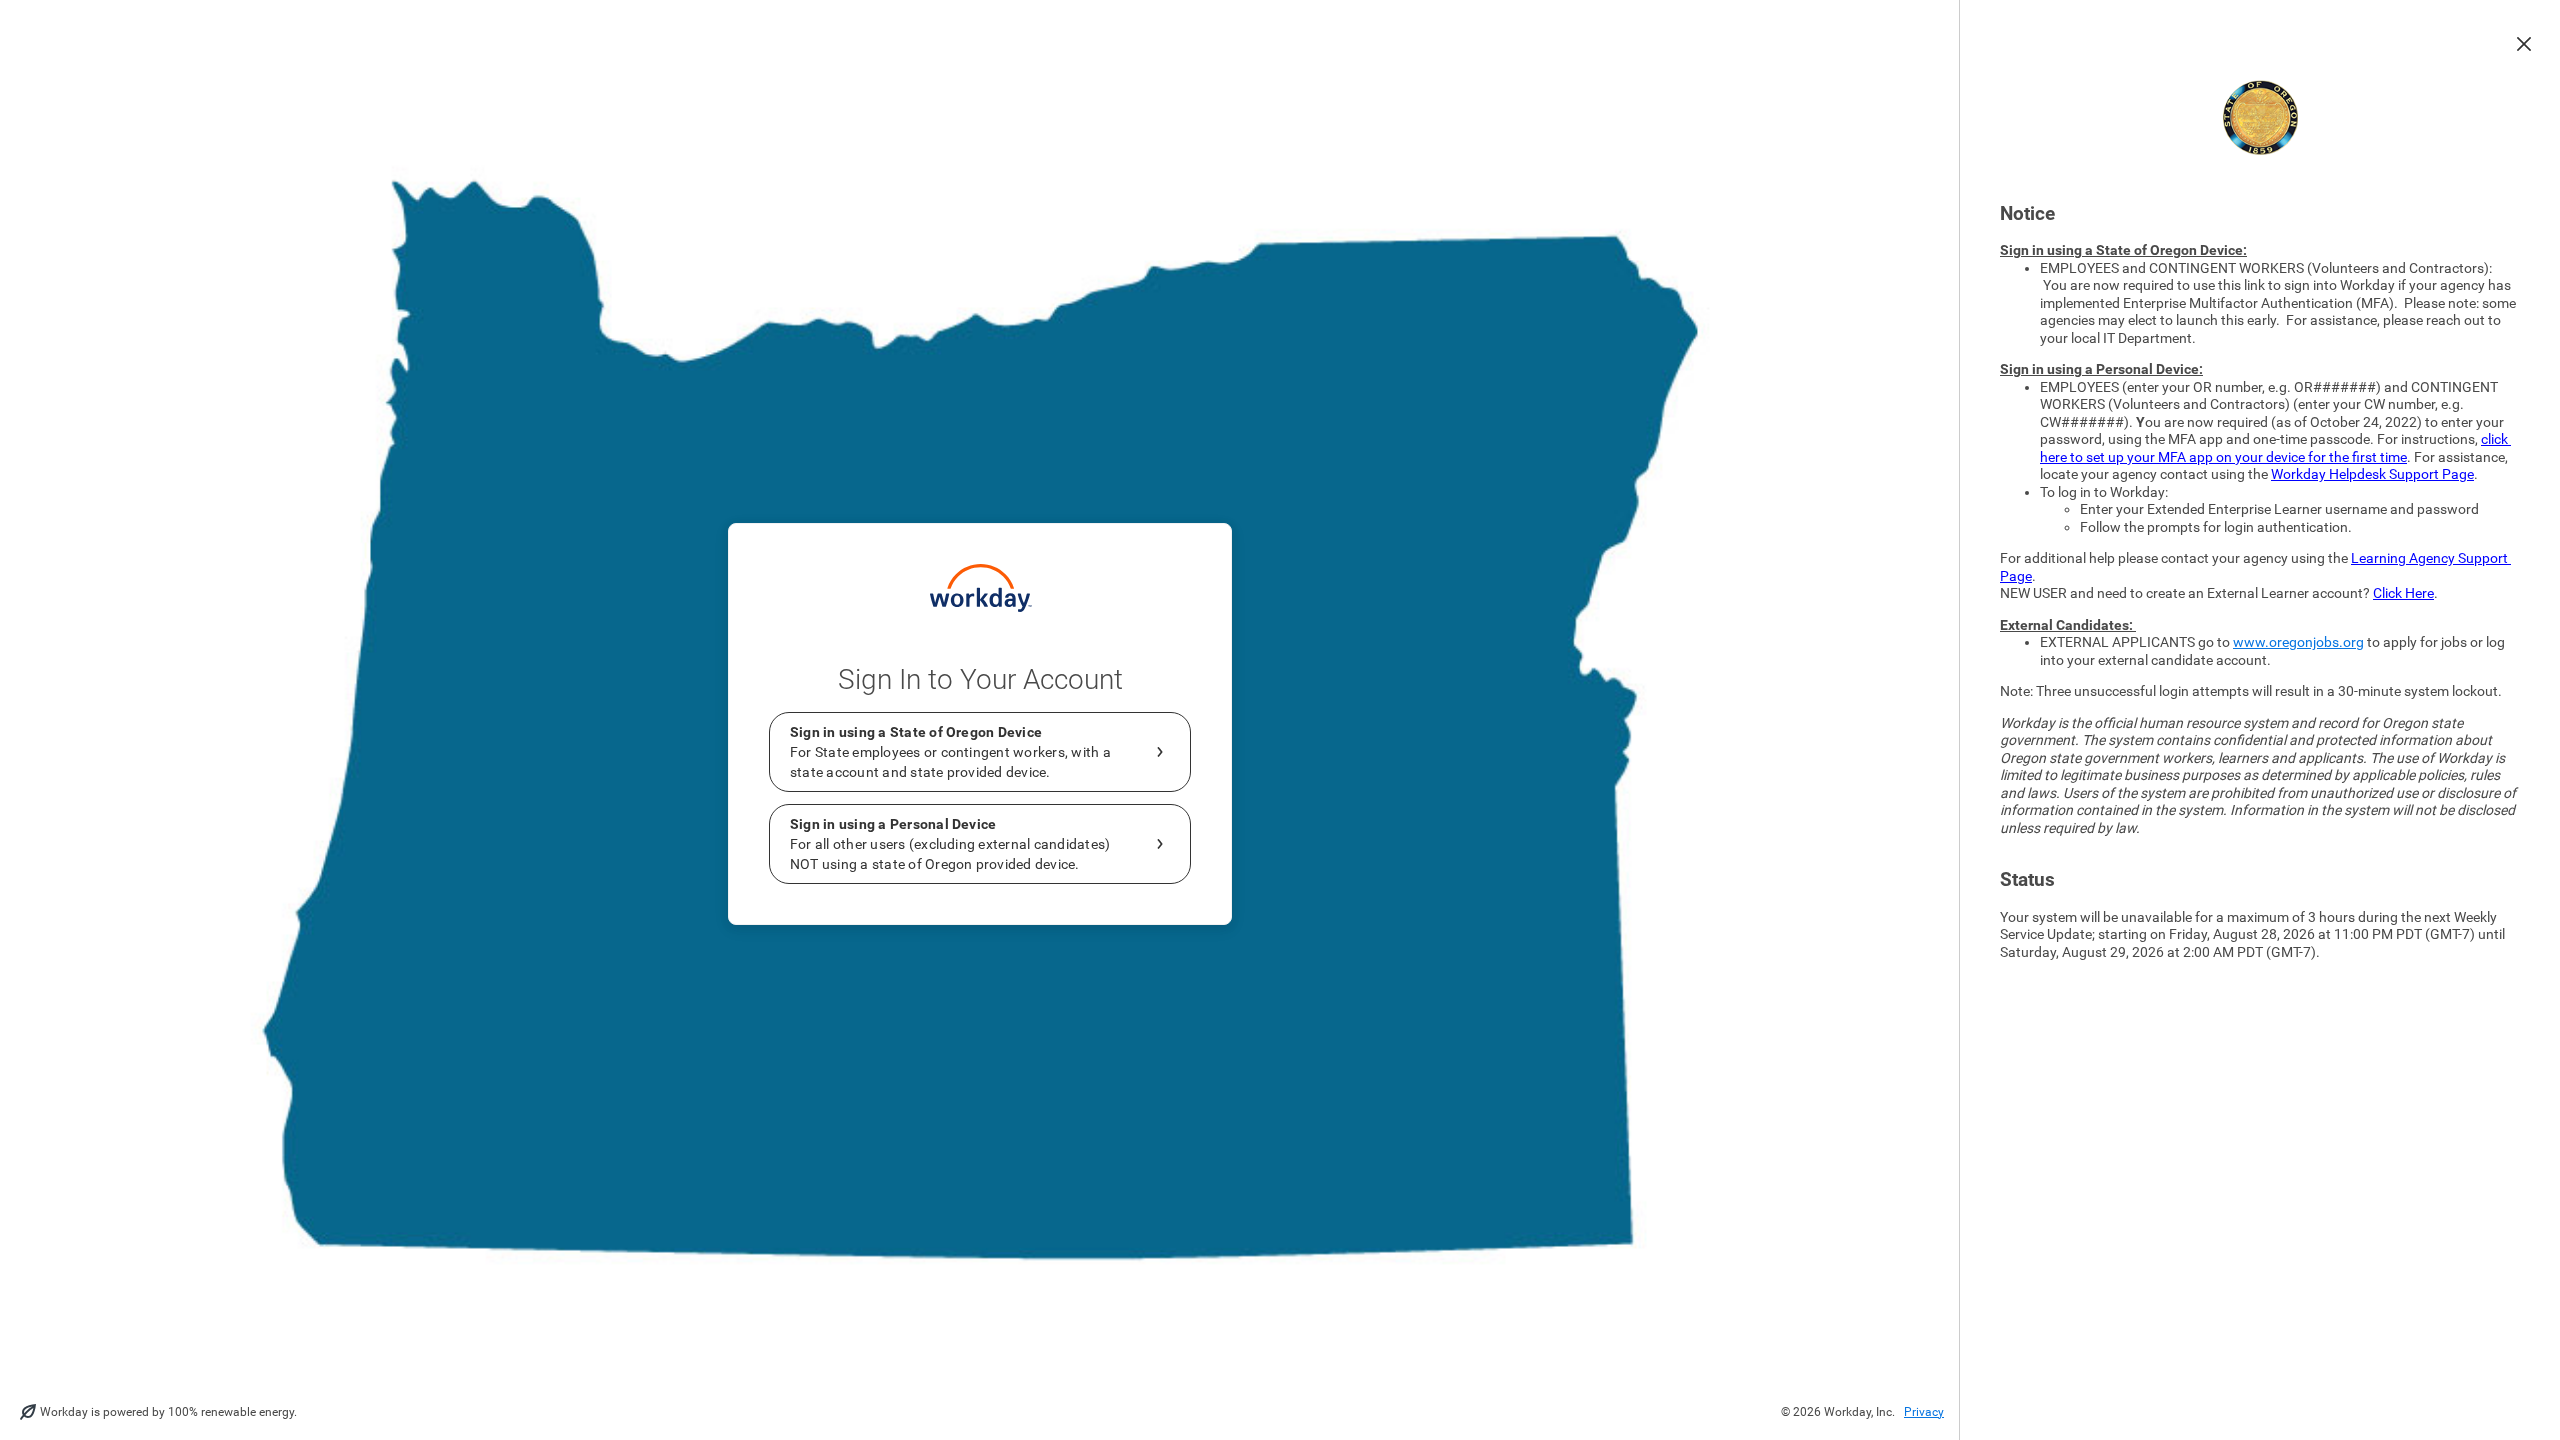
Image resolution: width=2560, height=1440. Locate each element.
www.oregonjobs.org (2298, 642)
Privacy (1924, 1412)
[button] (2524, 44)
